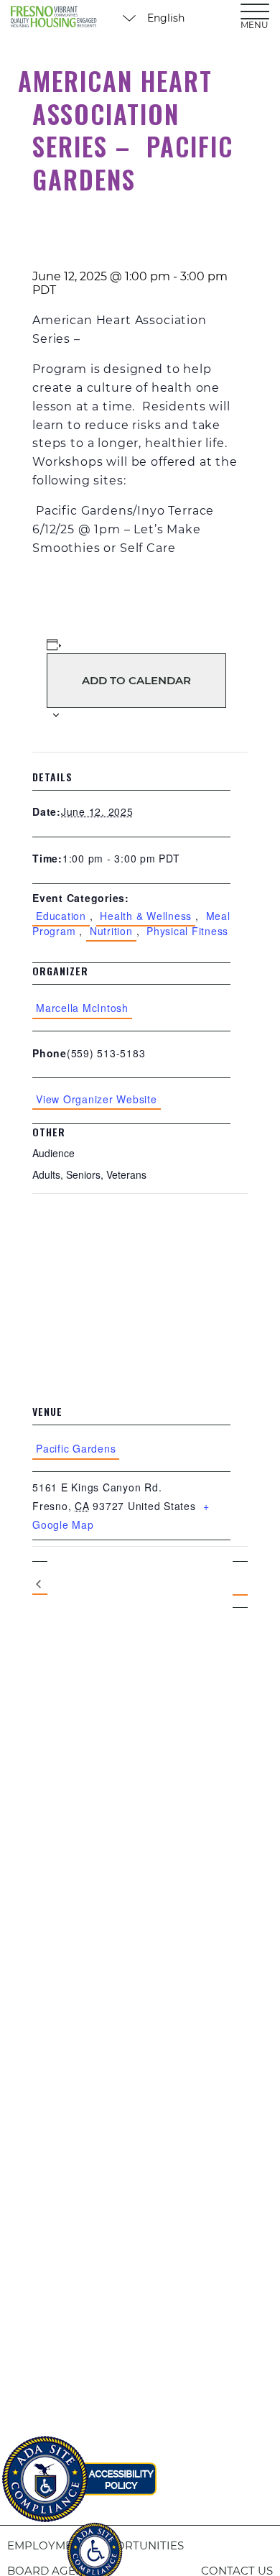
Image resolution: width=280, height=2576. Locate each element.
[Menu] (255, 11)
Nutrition (111, 931)
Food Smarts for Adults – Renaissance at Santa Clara (40, 1585)
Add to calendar (136, 680)
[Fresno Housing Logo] (54, 18)
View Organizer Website (97, 1099)
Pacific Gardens (76, 1448)
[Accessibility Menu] (95, 2544)
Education (61, 916)
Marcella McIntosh (82, 1008)
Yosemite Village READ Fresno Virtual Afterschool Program (240, 1585)
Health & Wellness (146, 916)
